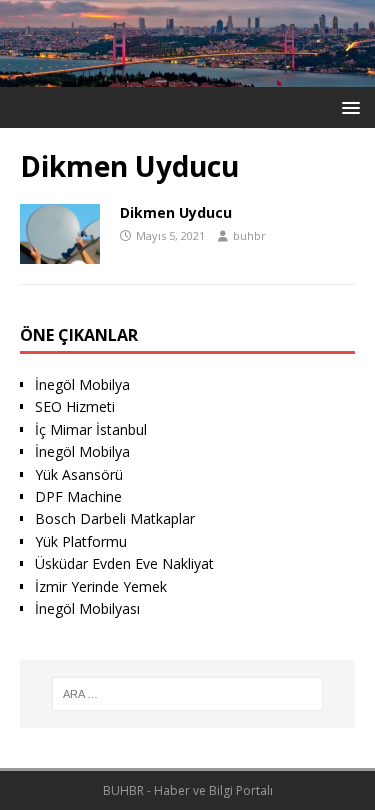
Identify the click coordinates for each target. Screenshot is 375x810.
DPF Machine (78, 496)
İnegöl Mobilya (82, 384)
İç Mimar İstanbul (91, 429)
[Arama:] (188, 694)
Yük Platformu (81, 541)
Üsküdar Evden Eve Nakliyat (124, 563)
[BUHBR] (187, 74)
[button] (347, 106)
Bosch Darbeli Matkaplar (115, 518)
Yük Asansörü (79, 474)
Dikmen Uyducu (176, 212)
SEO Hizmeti (75, 406)
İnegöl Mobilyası (87, 608)
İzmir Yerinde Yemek (101, 586)
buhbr (249, 235)
